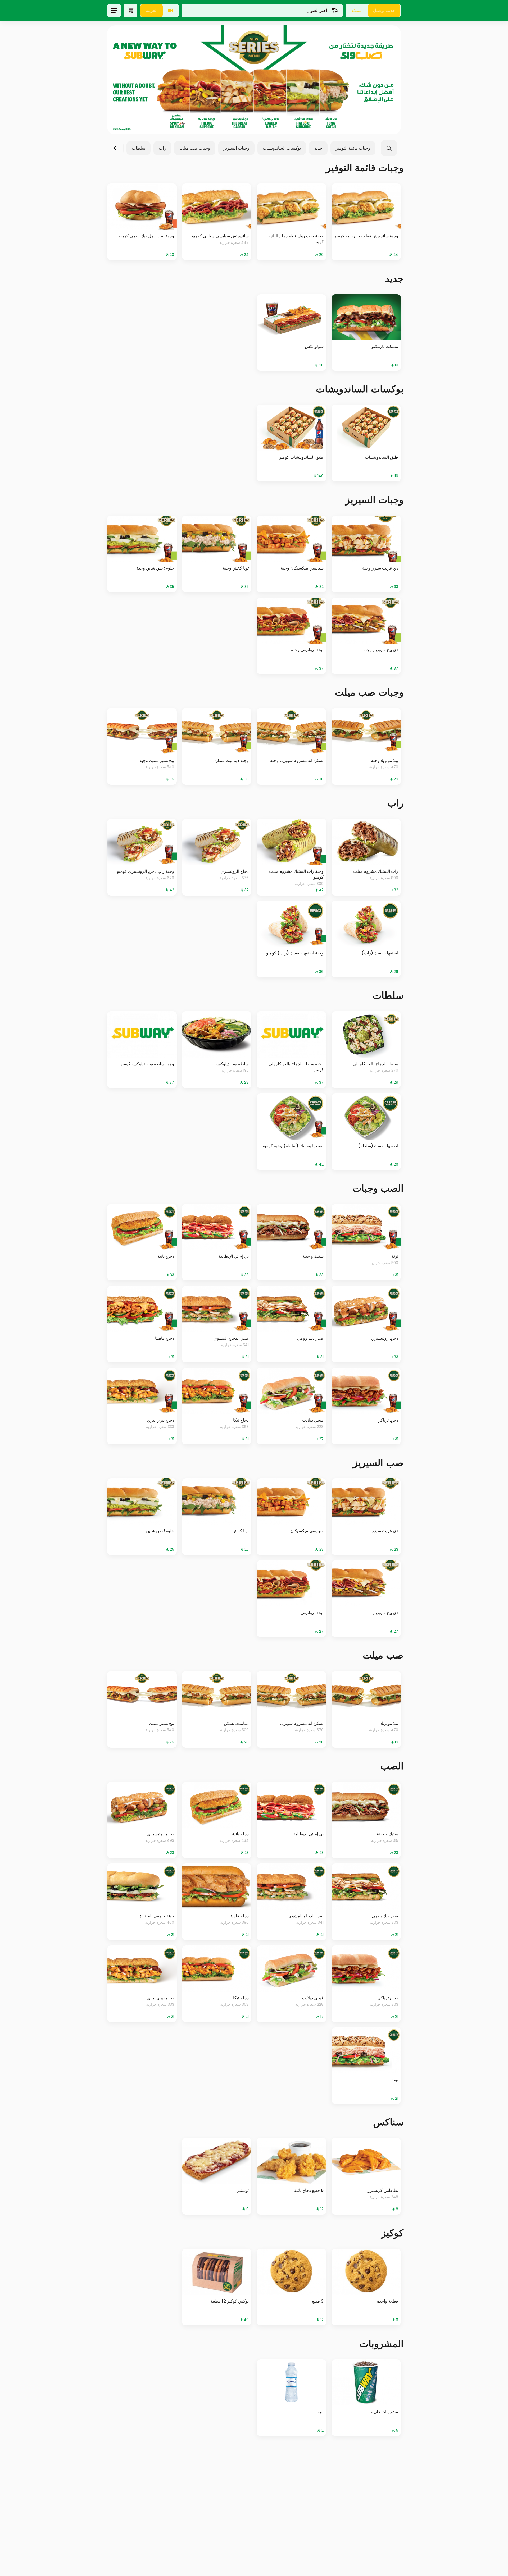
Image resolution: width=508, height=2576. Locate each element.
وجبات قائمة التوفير (353, 148)
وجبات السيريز (236, 148)
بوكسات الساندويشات (282, 148)
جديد (318, 148)
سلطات (139, 148)
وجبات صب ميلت (195, 148)
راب (162, 148)
